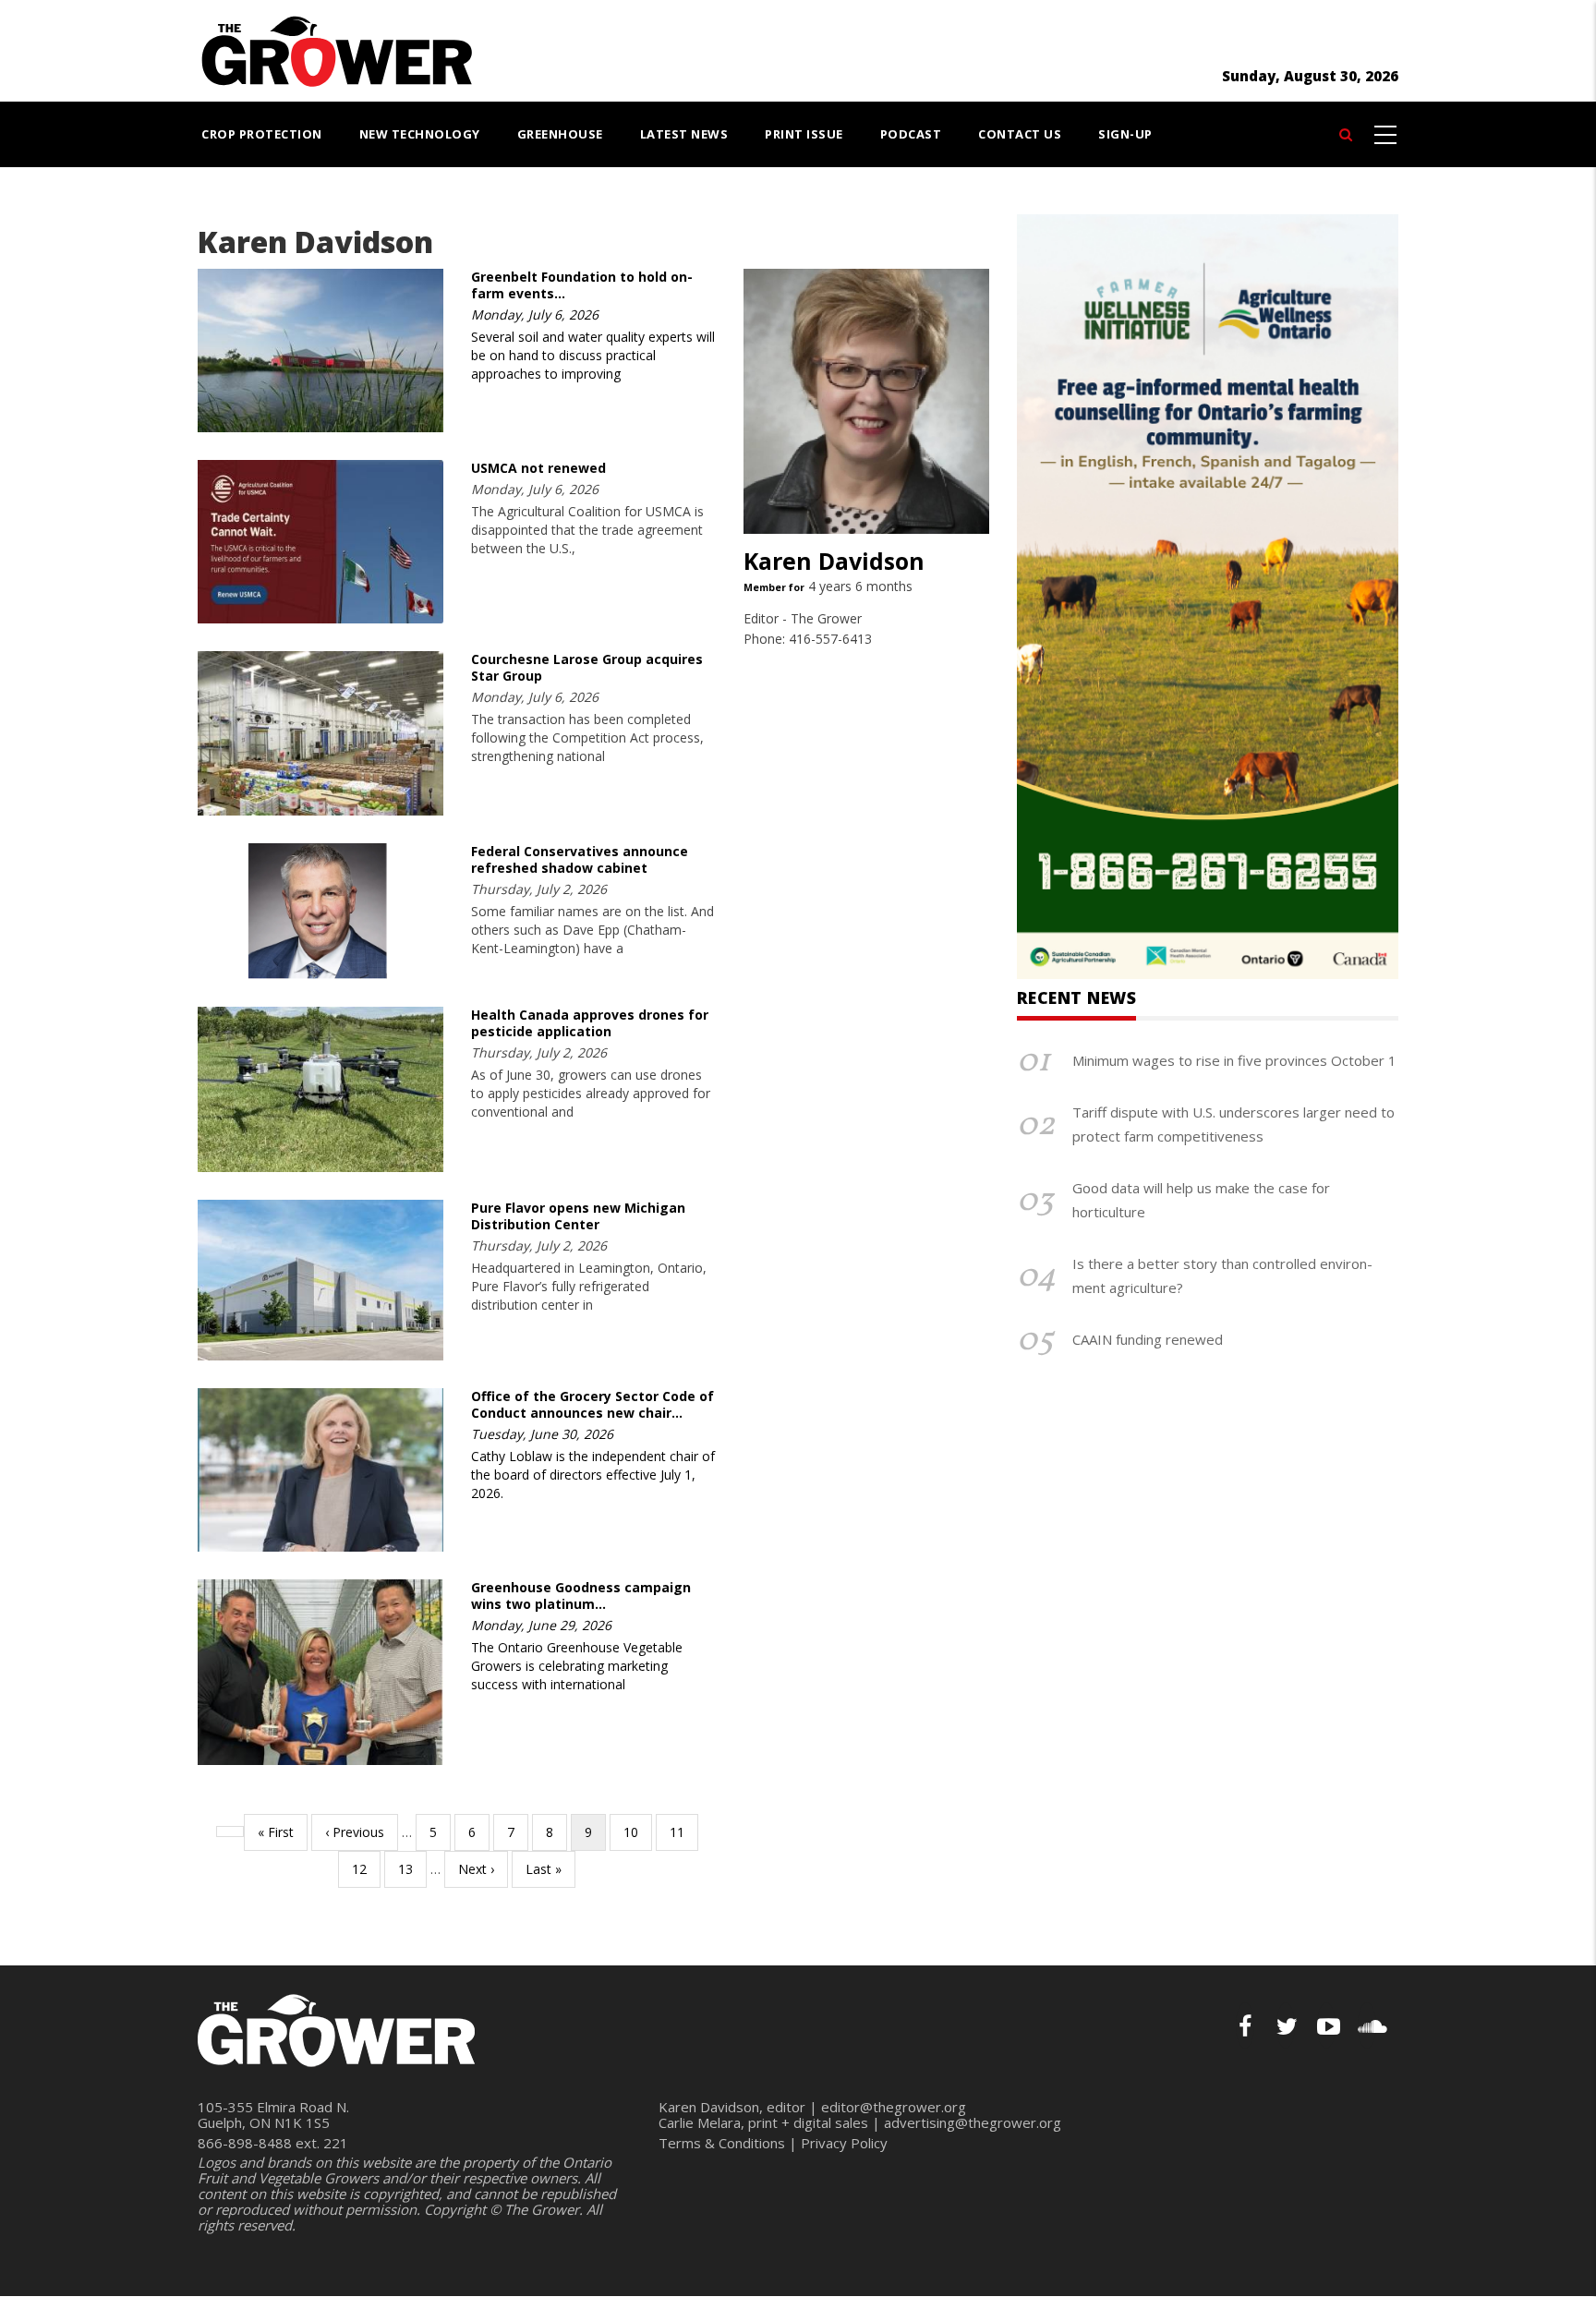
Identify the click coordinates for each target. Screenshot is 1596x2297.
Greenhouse (560, 134)
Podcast (911, 134)
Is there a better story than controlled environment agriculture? (1222, 1275)
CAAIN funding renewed (1148, 1339)
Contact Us (1020, 134)
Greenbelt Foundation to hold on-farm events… (582, 285)
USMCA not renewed (538, 468)
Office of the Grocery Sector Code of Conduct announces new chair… (592, 1404)
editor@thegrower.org (894, 2107)
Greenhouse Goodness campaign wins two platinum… (581, 1596)
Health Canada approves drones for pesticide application (590, 1023)
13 (412, 1869)
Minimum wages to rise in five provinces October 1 (1234, 1060)
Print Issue (804, 134)
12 (366, 1869)
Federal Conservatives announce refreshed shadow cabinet (580, 859)
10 (638, 1832)
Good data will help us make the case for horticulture (1201, 1200)
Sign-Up (1125, 134)
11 (684, 1832)
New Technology (420, 134)
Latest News (684, 134)
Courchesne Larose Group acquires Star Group (587, 667)
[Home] (336, 49)
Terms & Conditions (722, 2143)
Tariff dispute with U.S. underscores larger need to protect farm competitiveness (1233, 1124)
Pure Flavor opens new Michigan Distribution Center (578, 1216)
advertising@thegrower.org (973, 2122)
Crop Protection (262, 134)
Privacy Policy (844, 2143)
